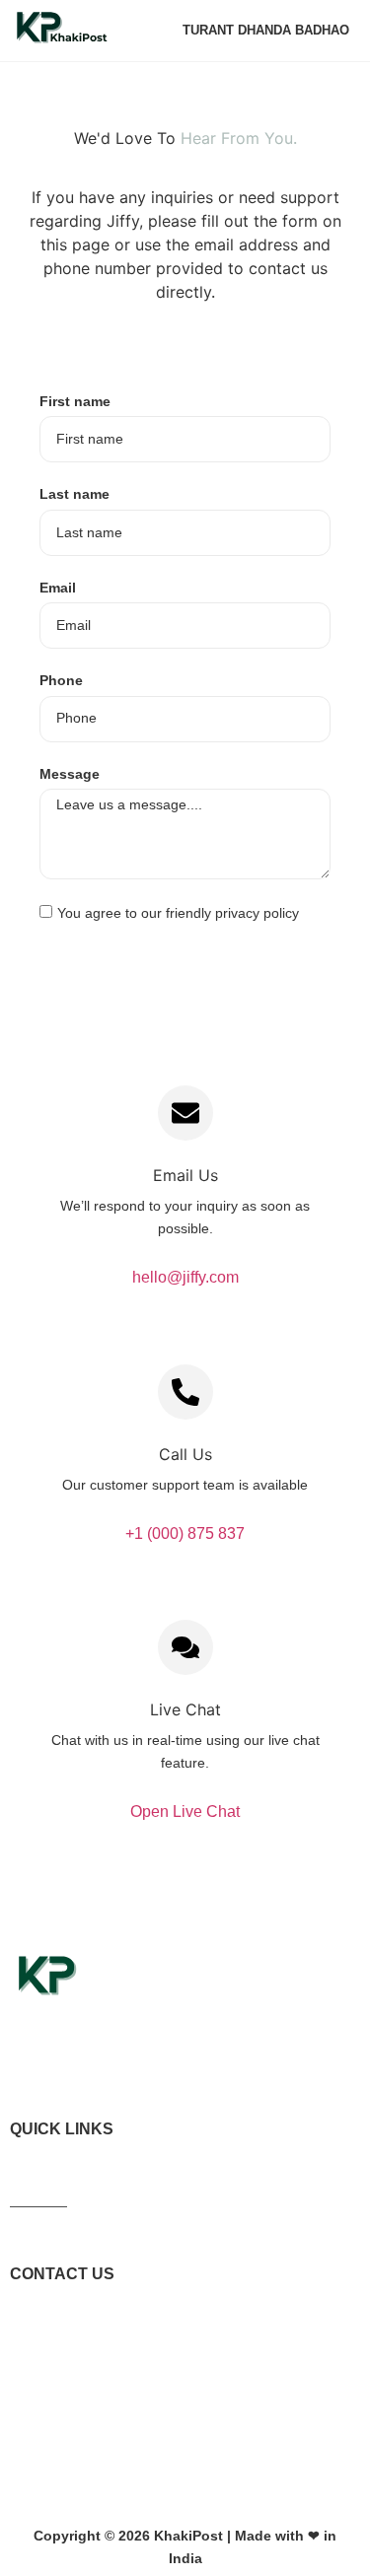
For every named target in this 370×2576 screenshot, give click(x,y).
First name (75, 401)
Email (58, 588)
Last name (74, 494)
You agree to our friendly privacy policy (178, 913)
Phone (61, 680)
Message (70, 774)
